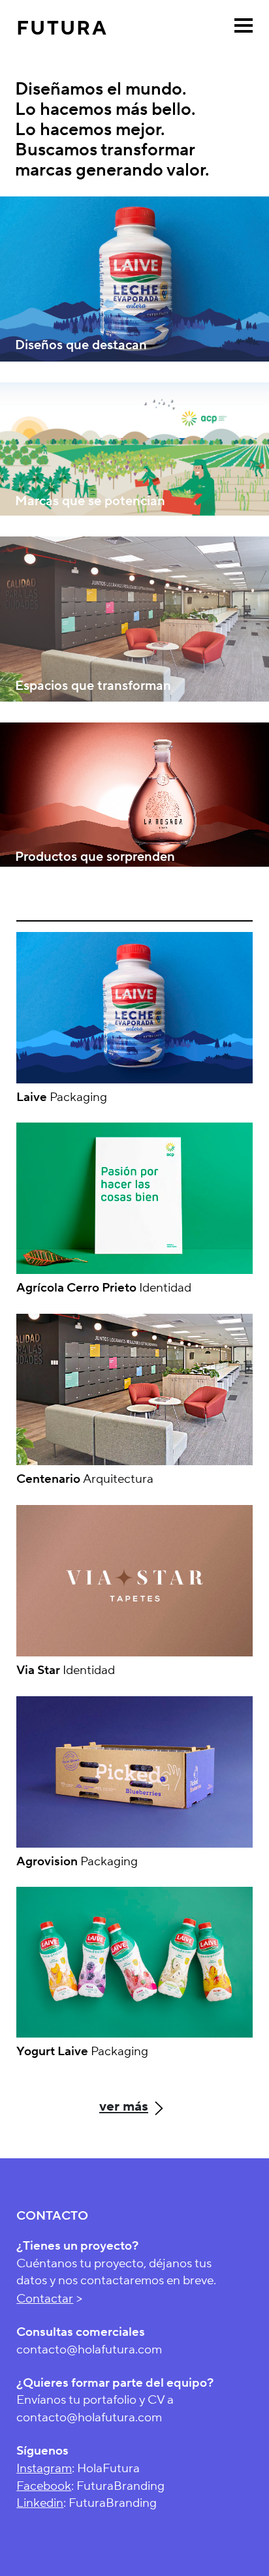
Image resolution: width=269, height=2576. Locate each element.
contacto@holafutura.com (89, 2350)
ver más (124, 2106)
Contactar (45, 2299)
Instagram (44, 2468)
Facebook (44, 2486)
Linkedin (40, 2503)
